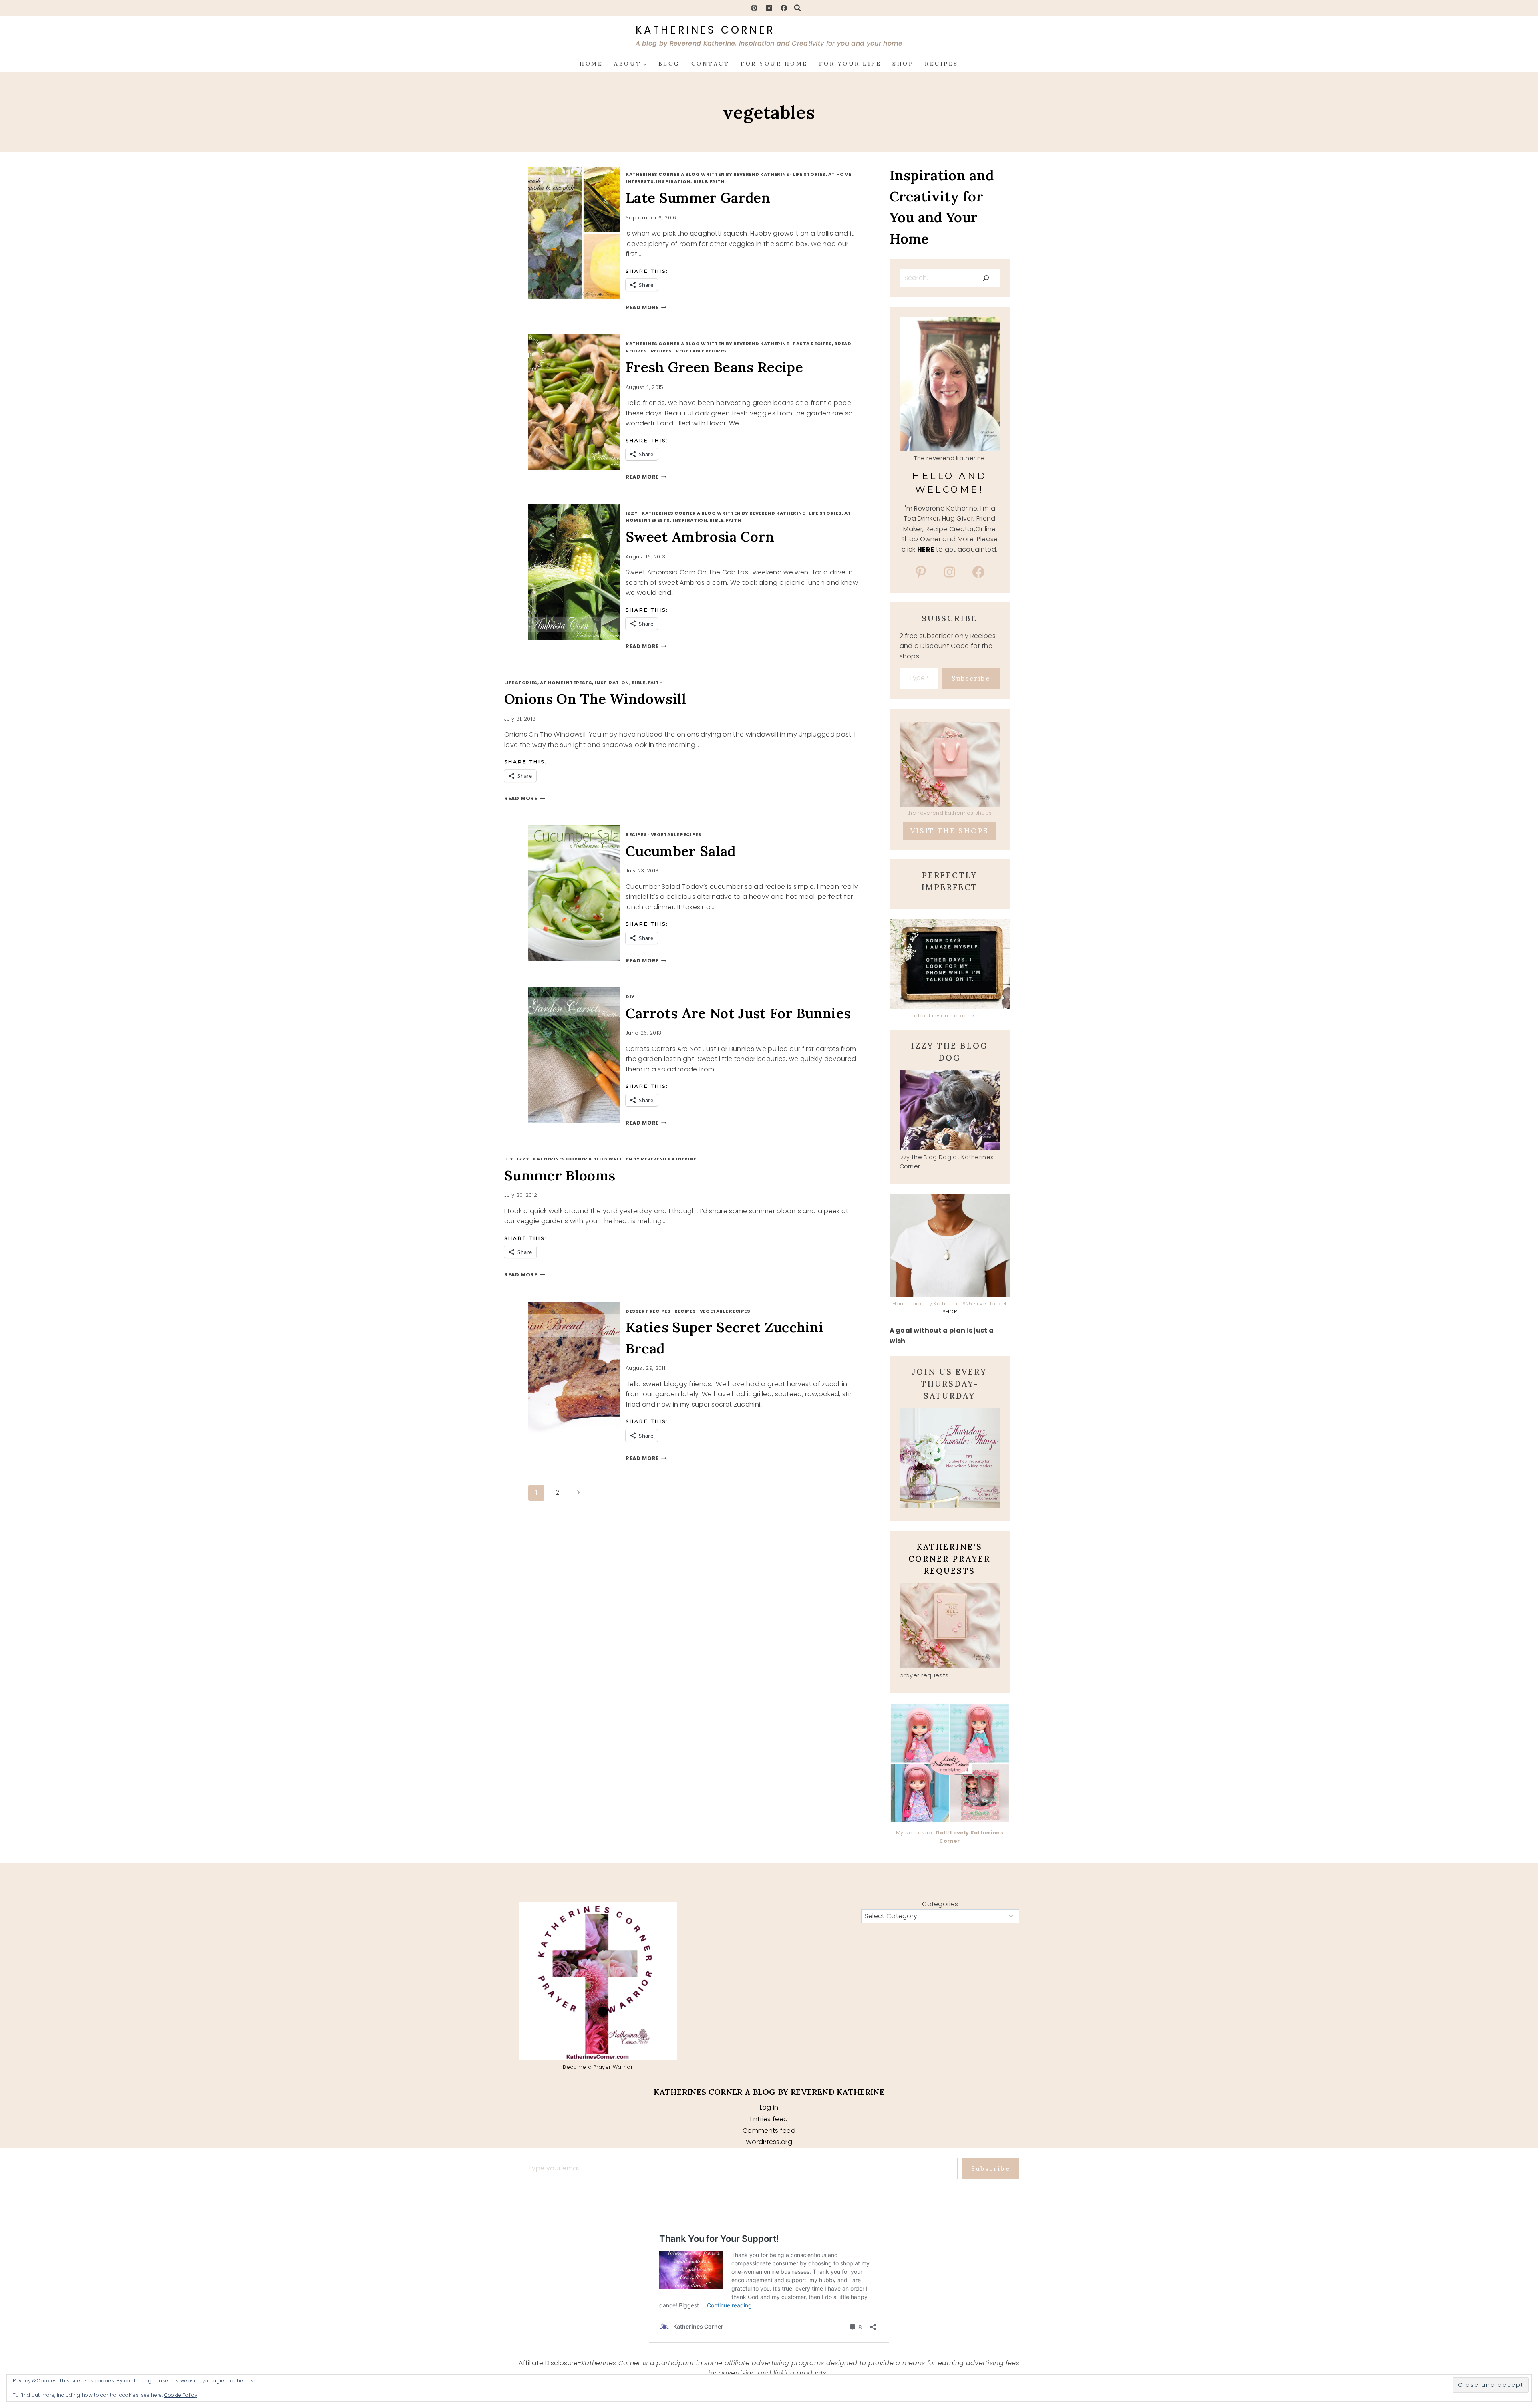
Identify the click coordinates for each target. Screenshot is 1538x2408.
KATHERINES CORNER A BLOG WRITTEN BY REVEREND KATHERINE (707, 174)
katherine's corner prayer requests (949, 1559)
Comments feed (769, 2131)
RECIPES (942, 64)
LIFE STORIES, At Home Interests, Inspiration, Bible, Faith (738, 517)
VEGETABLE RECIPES (701, 351)
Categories (940, 1904)
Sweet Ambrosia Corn (700, 537)
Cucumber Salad (680, 851)
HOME (591, 64)
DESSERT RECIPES (648, 1311)
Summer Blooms (560, 1175)
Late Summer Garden (698, 198)
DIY (630, 997)
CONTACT (711, 64)
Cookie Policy (181, 2395)
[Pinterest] (754, 8)
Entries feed (769, 2119)
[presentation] (583, 233)
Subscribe (971, 678)
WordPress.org (769, 2142)
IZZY (632, 513)
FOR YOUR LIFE (850, 64)
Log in (769, 2107)
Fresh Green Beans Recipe (714, 367)
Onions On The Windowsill (595, 699)
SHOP (903, 64)
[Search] (986, 278)
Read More (646, 307)
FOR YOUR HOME (774, 64)
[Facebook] (784, 8)
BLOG (669, 64)
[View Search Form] (797, 8)
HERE (926, 549)
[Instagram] (769, 8)
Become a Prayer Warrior (598, 2067)
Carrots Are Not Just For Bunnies (738, 1013)
